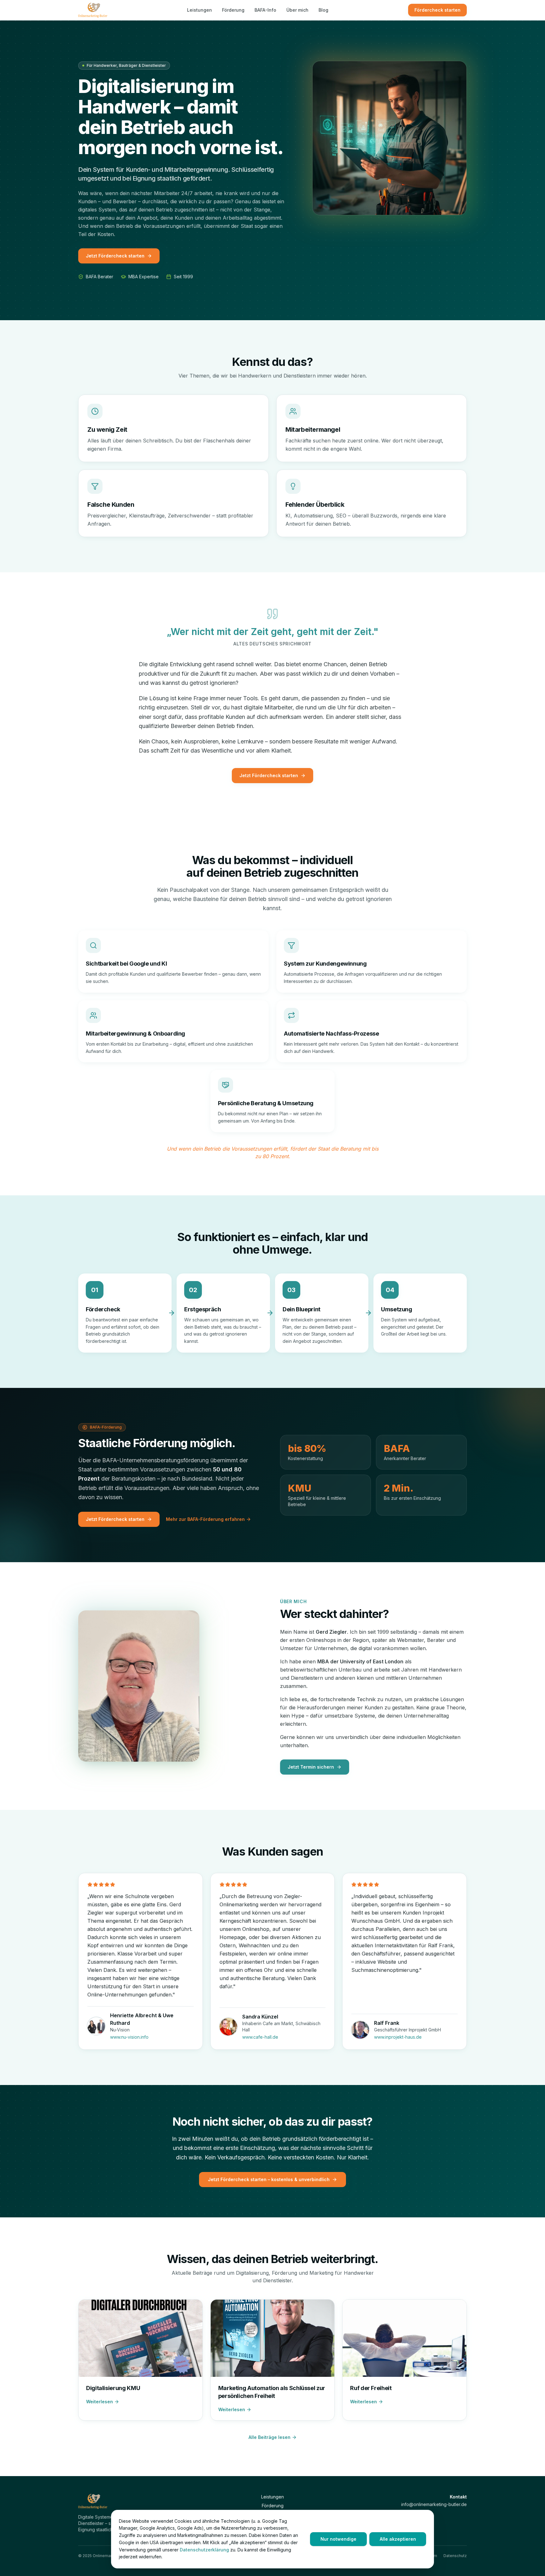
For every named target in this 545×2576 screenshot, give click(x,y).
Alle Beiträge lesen (270, 2437)
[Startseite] (93, 10)
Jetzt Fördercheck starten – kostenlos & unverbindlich (269, 2179)
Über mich (297, 10)
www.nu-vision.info (129, 2037)
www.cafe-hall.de (260, 2037)
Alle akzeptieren (398, 2539)
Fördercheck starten (437, 10)
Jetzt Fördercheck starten (115, 256)
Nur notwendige (338, 2539)
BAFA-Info (265, 10)
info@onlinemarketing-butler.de (434, 2504)
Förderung (233, 10)
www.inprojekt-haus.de (398, 2037)
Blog (323, 10)
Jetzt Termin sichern (311, 1767)
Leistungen (199, 10)
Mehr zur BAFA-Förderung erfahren (205, 1519)
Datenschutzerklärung (204, 2550)
